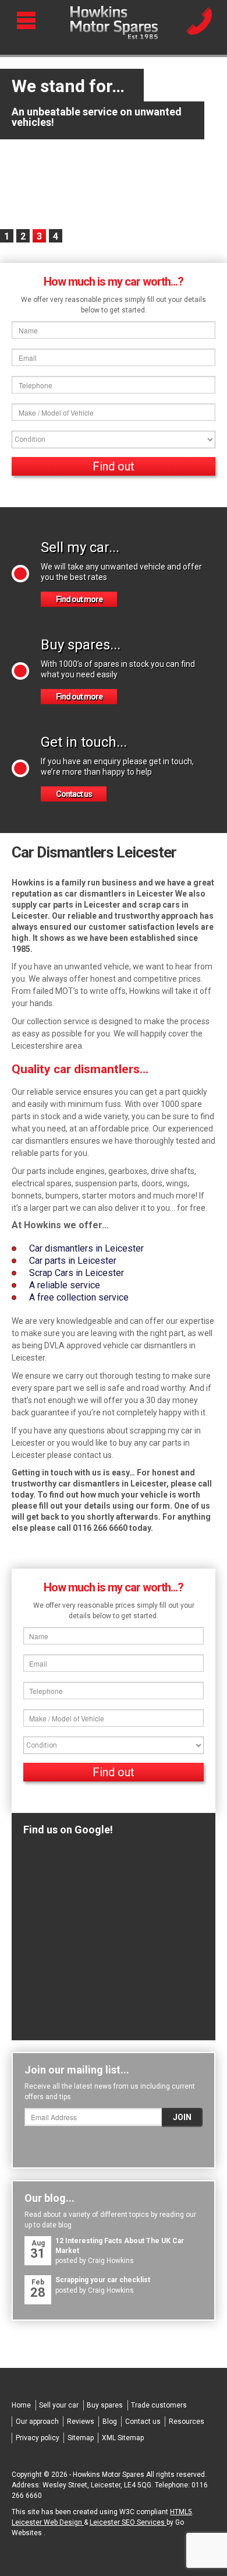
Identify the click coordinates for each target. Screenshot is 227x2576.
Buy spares (105, 2405)
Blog (110, 2422)
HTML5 (181, 2512)
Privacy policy (38, 2438)
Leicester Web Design (48, 2522)
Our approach (37, 2422)
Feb (38, 2289)
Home (21, 2405)
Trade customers (159, 2405)
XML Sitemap (123, 2438)
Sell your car (59, 2405)
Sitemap (81, 2438)
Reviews (81, 2422)
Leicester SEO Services (128, 2522)
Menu (28, 20)
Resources (187, 2422)
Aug (38, 2250)
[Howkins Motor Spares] (114, 23)
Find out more (79, 599)
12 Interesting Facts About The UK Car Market (120, 2246)
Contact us (74, 794)
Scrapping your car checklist (103, 2280)
